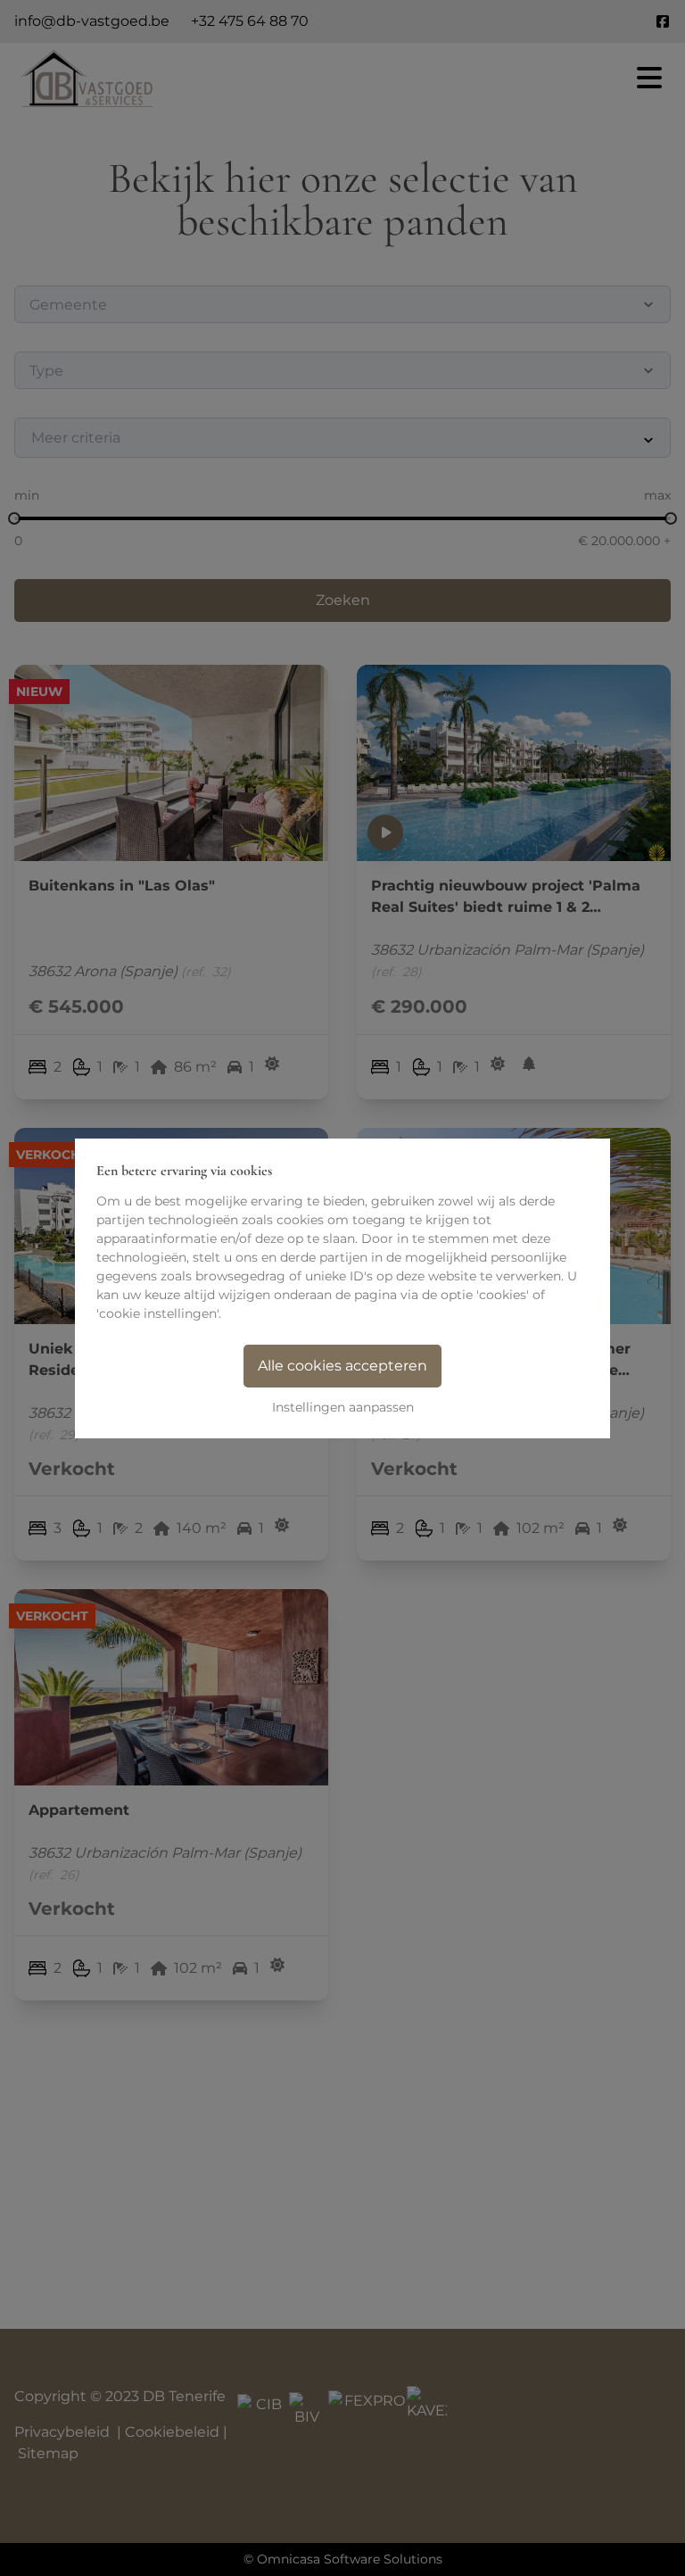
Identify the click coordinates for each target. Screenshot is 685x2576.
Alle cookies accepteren (342, 1366)
